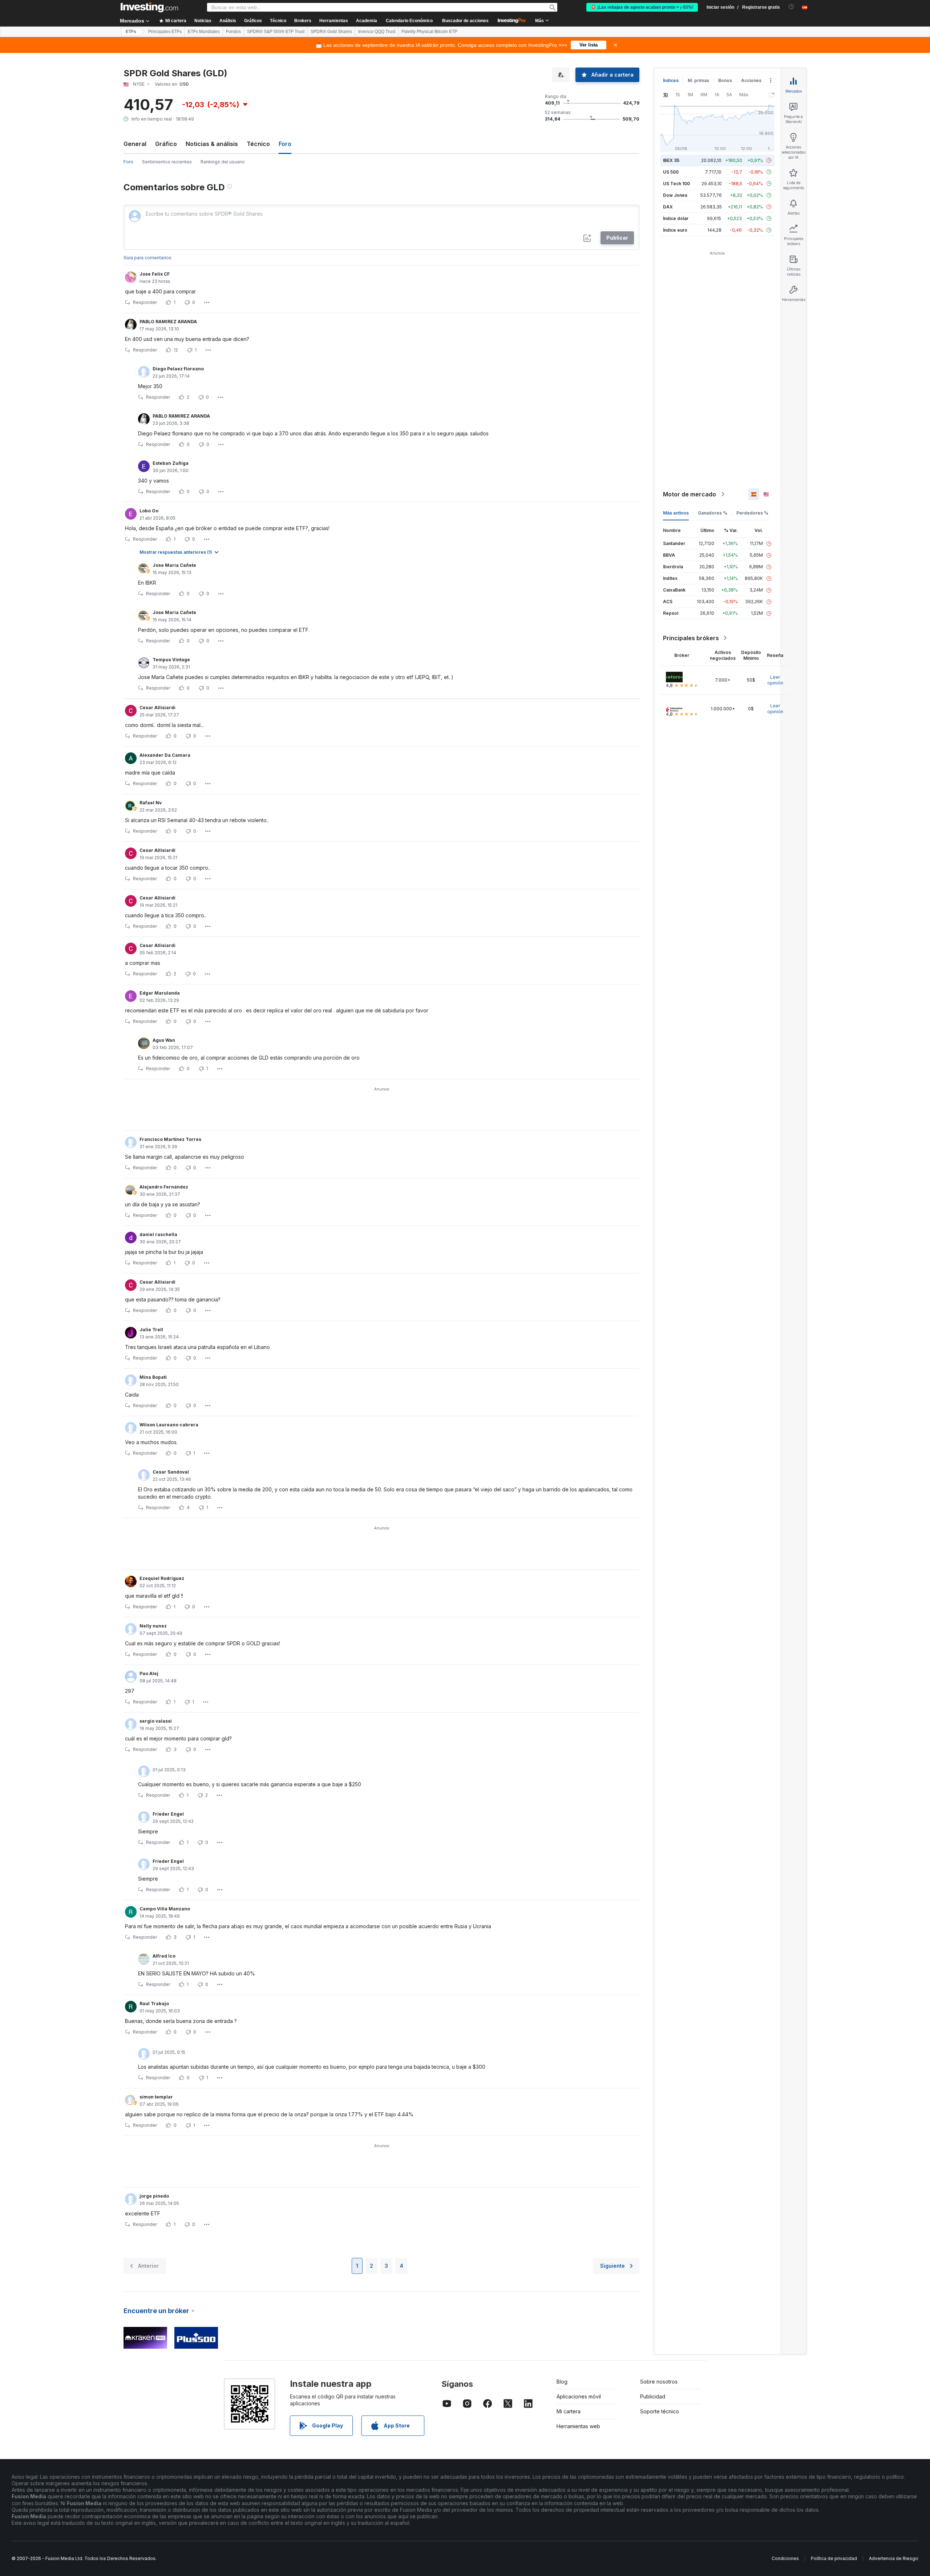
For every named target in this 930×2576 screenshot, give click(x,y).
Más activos (676, 513)
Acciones (751, 80)
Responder (145, 302)
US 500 (671, 172)
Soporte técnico (660, 2411)
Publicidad (653, 2396)
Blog (562, 2382)
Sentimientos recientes (167, 162)
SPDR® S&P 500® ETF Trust (276, 32)
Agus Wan (164, 1040)
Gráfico (166, 144)
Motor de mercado (690, 494)
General (135, 144)
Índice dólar (676, 218)
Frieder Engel (168, 1814)
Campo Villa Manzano (165, 1909)
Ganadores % (713, 513)
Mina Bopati (153, 1377)
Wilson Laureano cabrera (169, 1425)
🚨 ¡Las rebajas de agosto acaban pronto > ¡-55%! (642, 7)
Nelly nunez (153, 1626)
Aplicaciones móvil (579, 2396)
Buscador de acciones (465, 21)
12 (176, 350)
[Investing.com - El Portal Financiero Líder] (149, 7)
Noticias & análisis (212, 144)
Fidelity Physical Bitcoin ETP (429, 32)
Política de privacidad (834, 2558)
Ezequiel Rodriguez (162, 1578)
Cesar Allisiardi (157, 708)
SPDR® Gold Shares (331, 32)
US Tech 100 (676, 184)
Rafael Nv (151, 803)
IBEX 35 (671, 160)
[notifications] (791, 7)
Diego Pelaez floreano (178, 369)
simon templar (156, 2097)
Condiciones (785, 2558)
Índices (671, 80)
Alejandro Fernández (164, 1187)
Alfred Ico (164, 1956)
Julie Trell (151, 1330)
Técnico (258, 144)
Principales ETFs (165, 32)
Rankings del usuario (223, 162)
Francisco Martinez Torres (170, 1139)
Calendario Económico (409, 21)
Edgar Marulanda (160, 993)
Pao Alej (149, 1673)
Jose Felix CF (155, 274)
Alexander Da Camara (165, 755)
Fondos (233, 32)
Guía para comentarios (147, 258)
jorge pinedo (154, 2196)
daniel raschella (158, 1234)
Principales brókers (691, 638)
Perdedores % (752, 513)
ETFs (131, 32)
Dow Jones (675, 195)
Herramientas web (578, 2426)
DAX (668, 207)
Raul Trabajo (154, 2004)
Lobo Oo (149, 511)
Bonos (725, 80)
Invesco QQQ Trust (377, 32)
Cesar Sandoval (171, 1472)
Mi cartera (569, 2411)
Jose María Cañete (174, 565)
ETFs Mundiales (204, 32)
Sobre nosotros (659, 2382)
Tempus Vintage (171, 660)
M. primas (698, 80)
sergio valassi (156, 1721)
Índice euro (675, 230)
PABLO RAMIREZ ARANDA (168, 322)
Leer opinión (775, 680)
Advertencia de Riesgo (893, 2558)
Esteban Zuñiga (171, 463)
